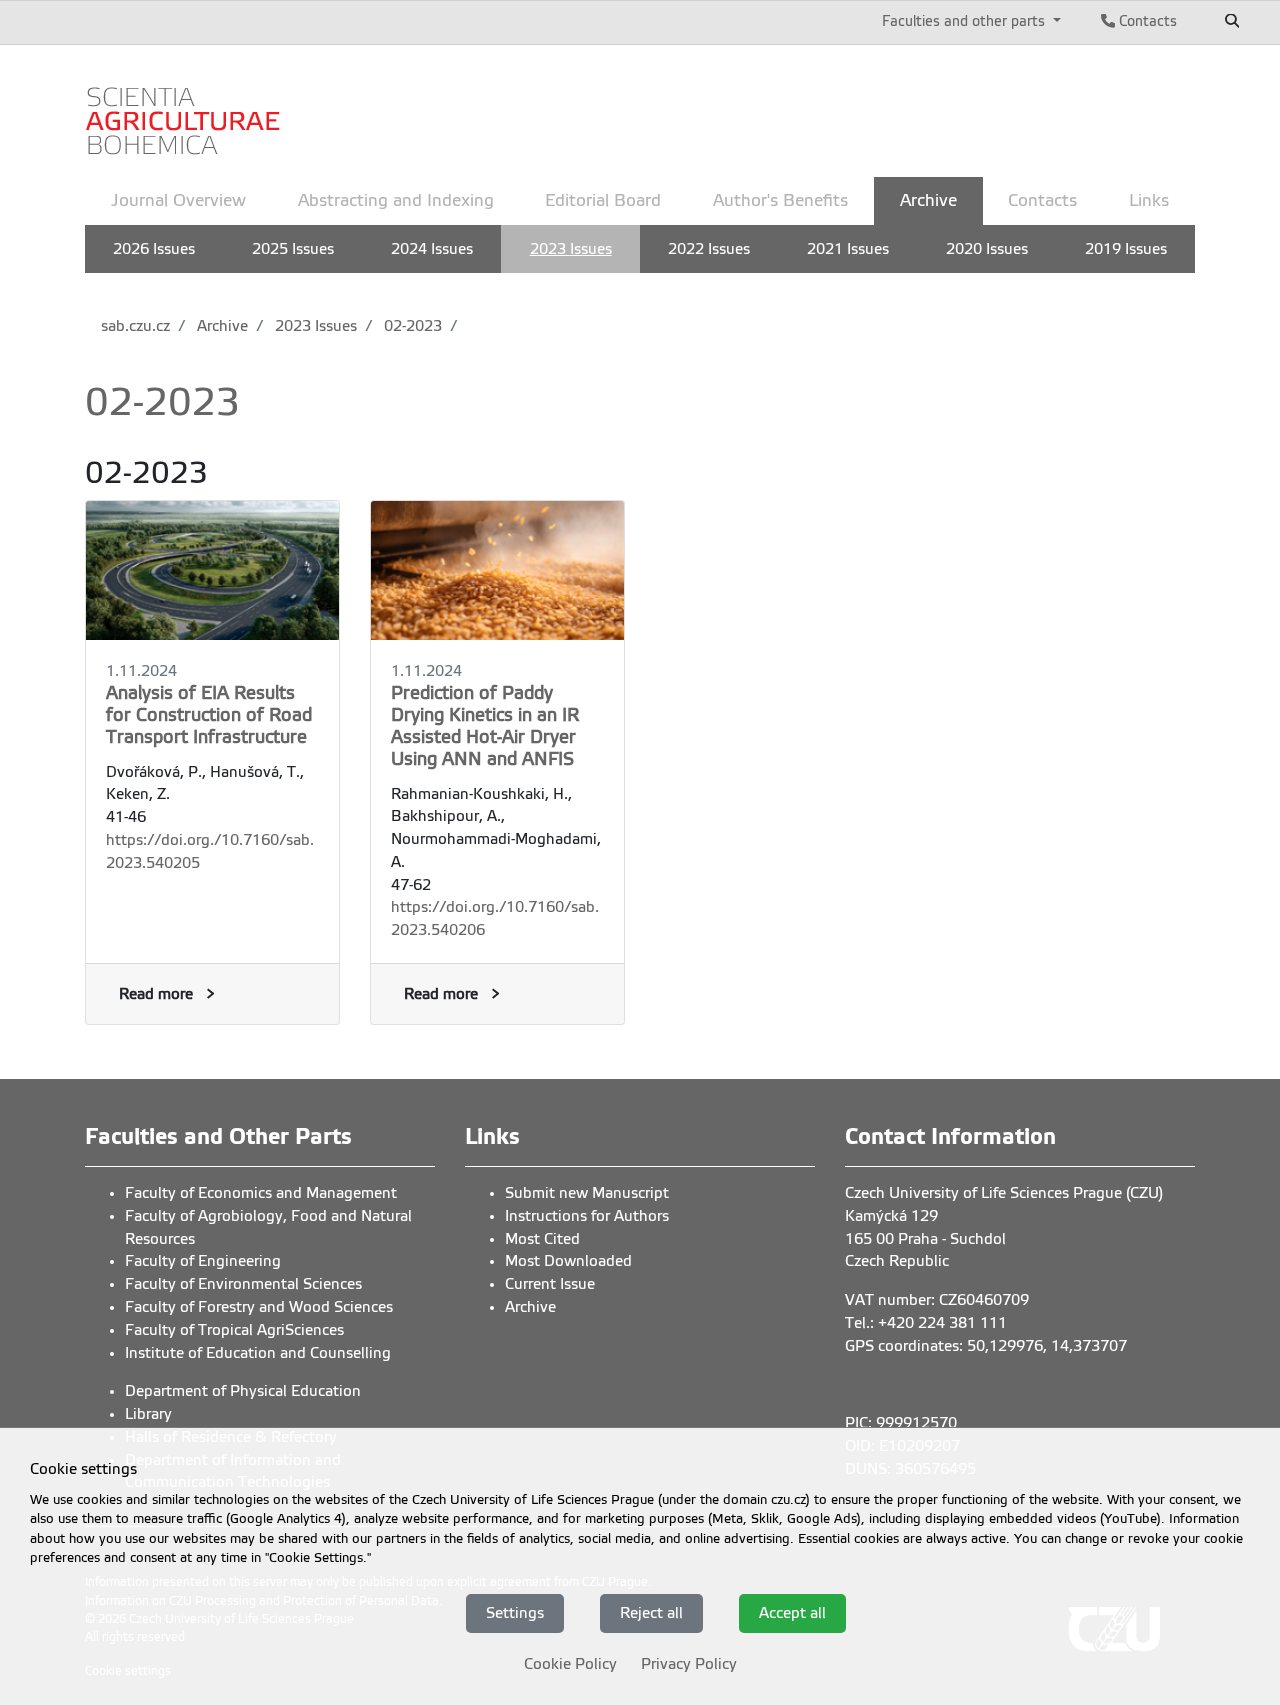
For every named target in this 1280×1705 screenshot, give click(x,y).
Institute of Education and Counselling (258, 1353)
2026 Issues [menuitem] (154, 249)
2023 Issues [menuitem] (571, 249)
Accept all (792, 1612)
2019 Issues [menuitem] (1126, 249)
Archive (220, 326)
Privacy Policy (689, 1663)
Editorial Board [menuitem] (603, 200)
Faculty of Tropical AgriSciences (234, 1330)
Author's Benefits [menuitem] (780, 200)
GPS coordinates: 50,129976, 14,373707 (986, 1346)
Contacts (1146, 21)
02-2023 (411, 326)
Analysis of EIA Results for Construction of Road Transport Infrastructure (209, 715)
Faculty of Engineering (203, 1261)
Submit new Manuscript (587, 1193)
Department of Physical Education (243, 1391)
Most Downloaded (568, 1261)
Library (148, 1414)
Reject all (651, 1612)
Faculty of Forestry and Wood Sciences (259, 1307)
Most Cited (542, 1239)
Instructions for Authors (587, 1216)
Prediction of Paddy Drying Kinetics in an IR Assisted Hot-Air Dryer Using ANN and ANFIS (485, 726)
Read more (156, 994)
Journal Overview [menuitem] (178, 200)
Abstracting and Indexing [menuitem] (396, 200)
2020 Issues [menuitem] (987, 249)
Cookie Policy (570, 1663)
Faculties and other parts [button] (965, 21)
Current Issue (550, 1284)
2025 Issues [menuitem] (293, 249)
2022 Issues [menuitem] (709, 249)
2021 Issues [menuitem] (848, 249)
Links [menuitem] (1149, 200)
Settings (515, 1612)
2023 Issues (314, 326)
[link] (185, 108)
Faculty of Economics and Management (261, 1193)
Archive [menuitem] (928, 200)
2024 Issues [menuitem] (432, 249)
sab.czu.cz (135, 326)
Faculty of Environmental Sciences (243, 1284)
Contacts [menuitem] (1042, 200)
